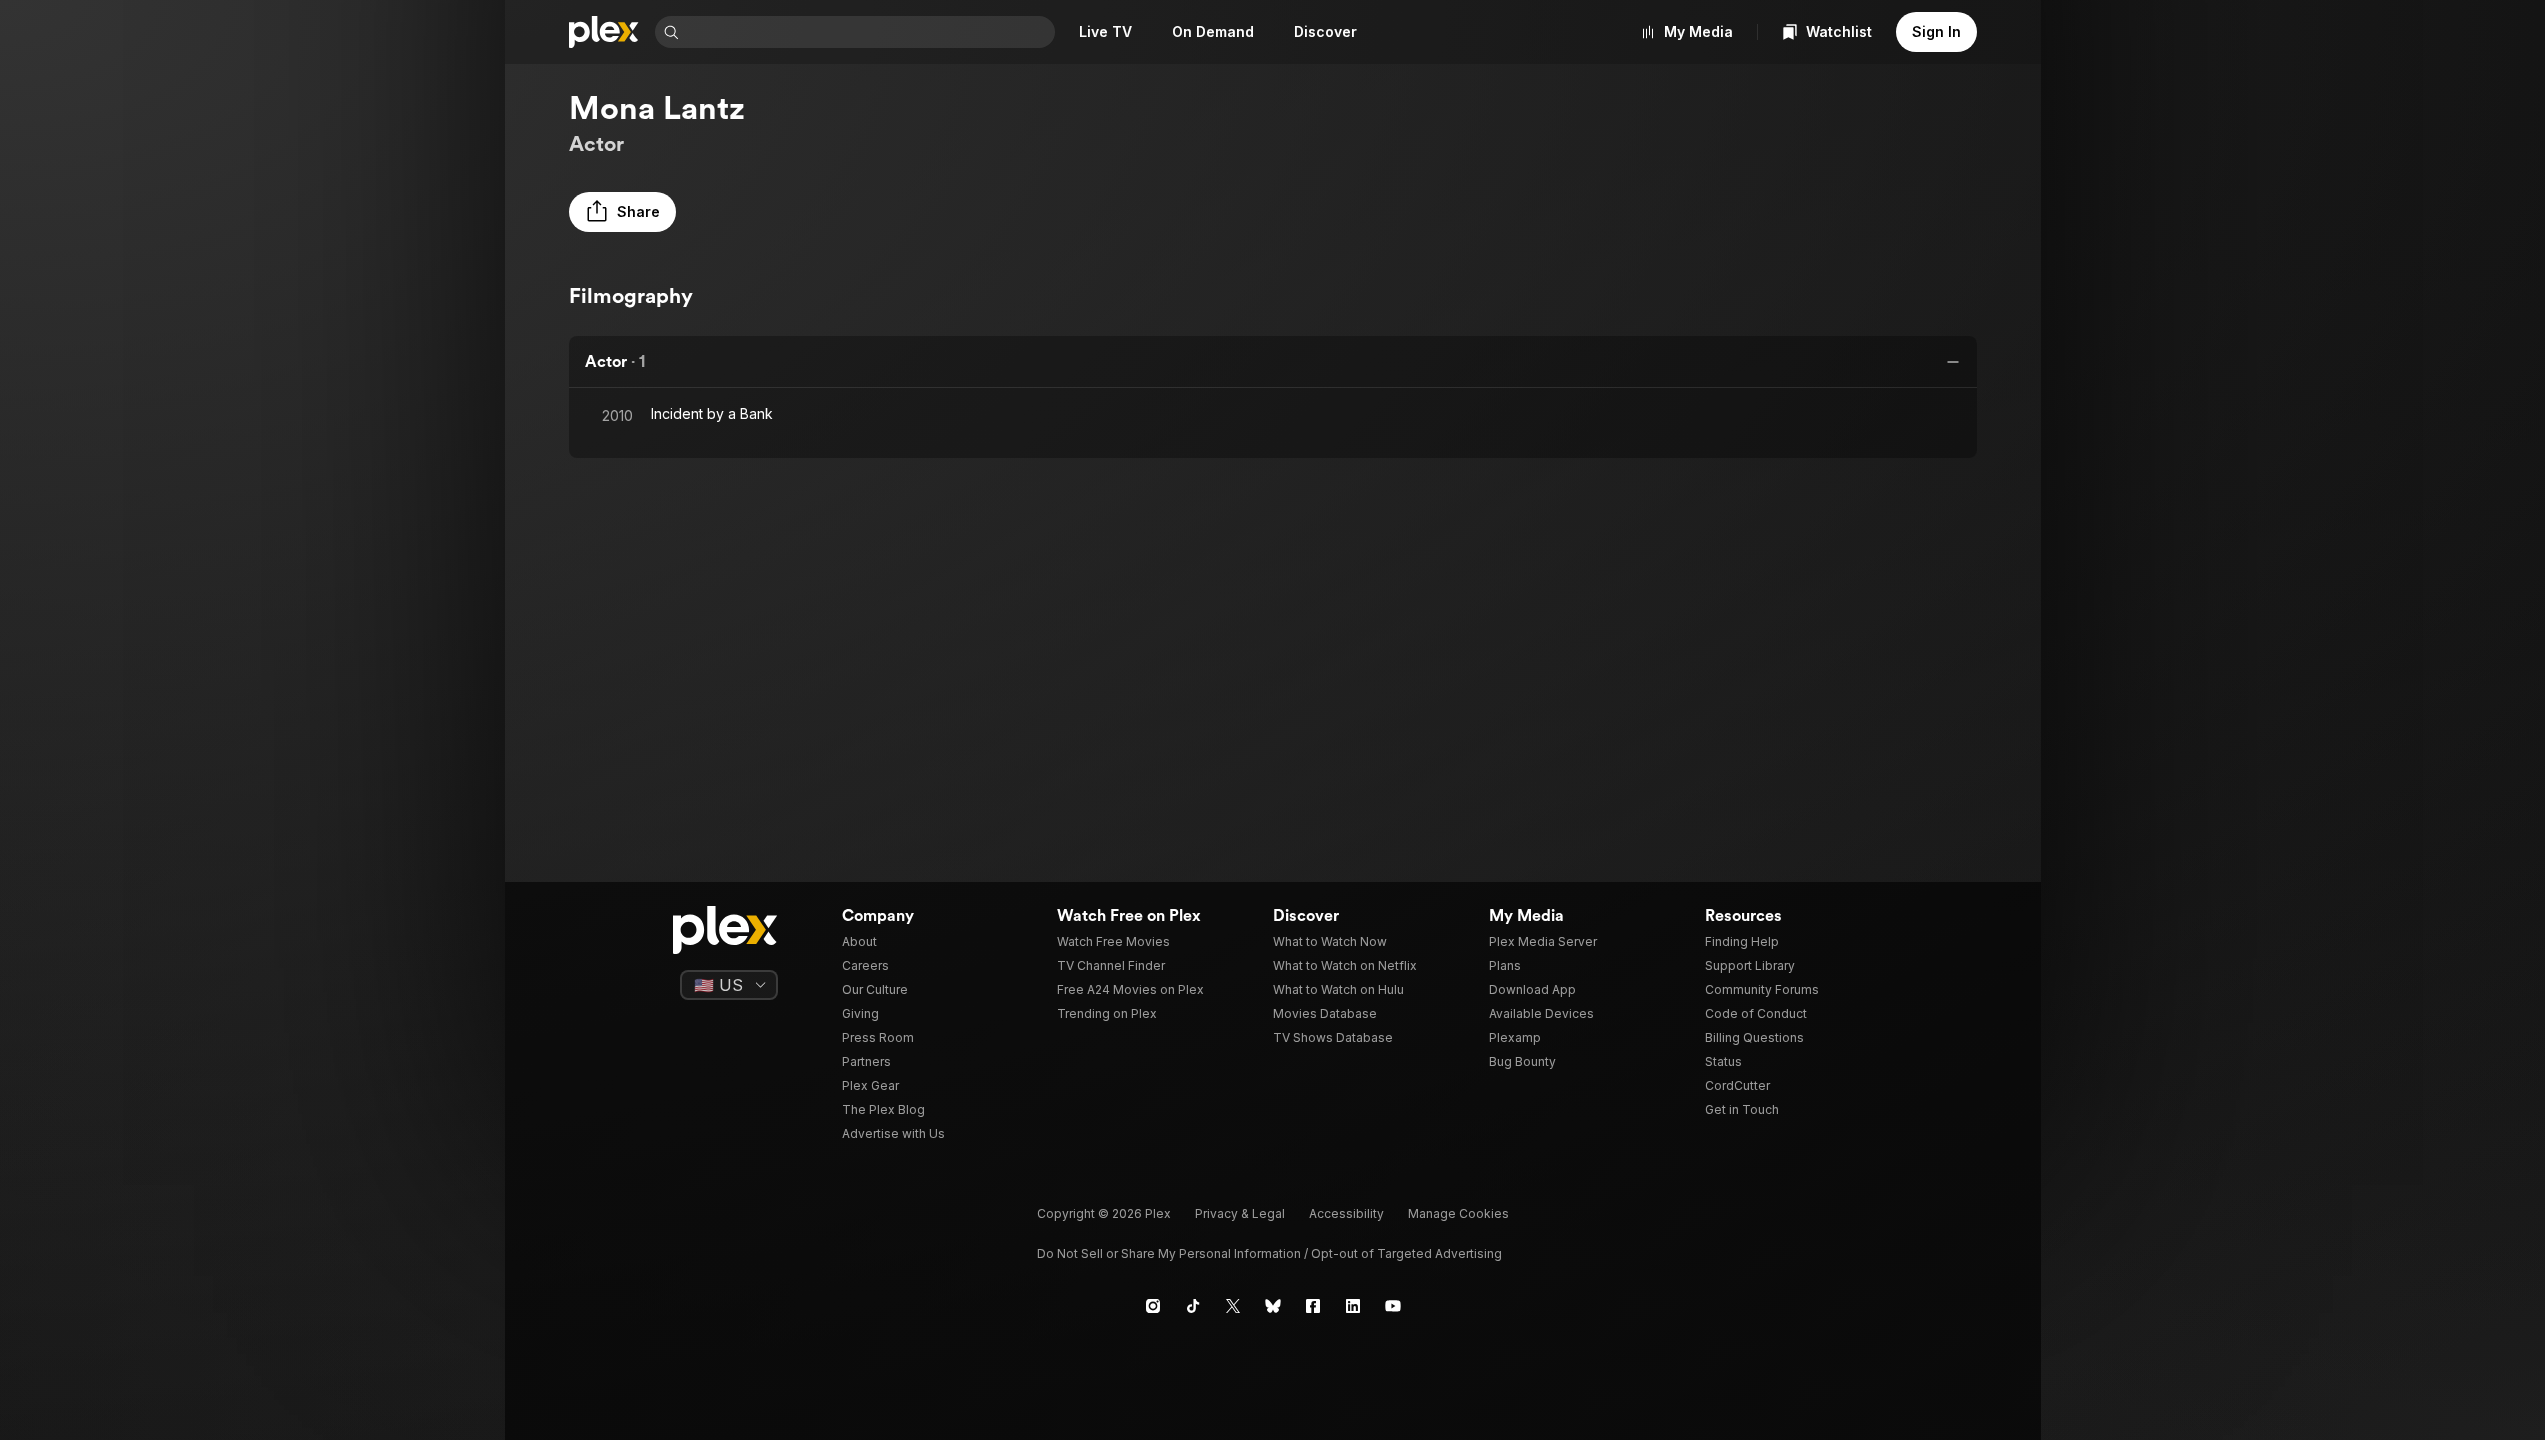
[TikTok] (1193, 1306)
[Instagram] (1153, 1306)
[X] (1233, 1306)
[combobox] (869, 32)
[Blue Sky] (1273, 1306)
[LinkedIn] (1353, 1306)
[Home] (604, 32)
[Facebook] (1313, 1306)
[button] (622, 212)
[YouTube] (1393, 1306)
